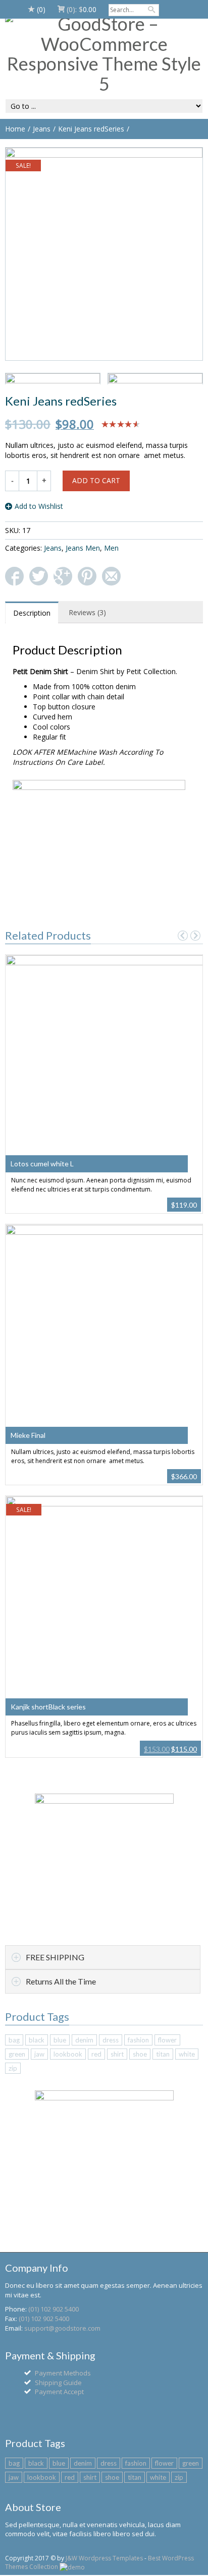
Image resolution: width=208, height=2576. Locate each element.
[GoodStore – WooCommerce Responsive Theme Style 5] (104, 54)
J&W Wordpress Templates (104, 2558)
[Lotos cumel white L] (104, 1059)
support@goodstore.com (62, 2328)
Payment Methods (63, 2373)
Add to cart (96, 480)
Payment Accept (59, 2392)
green (17, 2054)
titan (163, 2054)
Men (111, 548)
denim (84, 2040)
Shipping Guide (58, 2383)
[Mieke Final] (104, 1330)
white (187, 2054)
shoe (140, 2054)
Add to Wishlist (39, 506)
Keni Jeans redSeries (91, 129)
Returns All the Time (61, 1981)
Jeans (42, 129)
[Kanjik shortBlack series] (104, 1601)
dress (111, 2040)
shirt (117, 2054)
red (96, 2054)
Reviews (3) (87, 612)
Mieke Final (28, 1435)
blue (60, 2040)
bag (14, 2040)
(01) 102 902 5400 (54, 2309)
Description (32, 613)
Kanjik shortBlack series (48, 1707)
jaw (39, 2054)
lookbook (68, 2054)
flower (167, 2040)
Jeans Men (83, 548)
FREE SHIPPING (55, 1957)
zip (13, 2068)
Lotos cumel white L (42, 1164)
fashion (138, 2040)
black (37, 2040)
